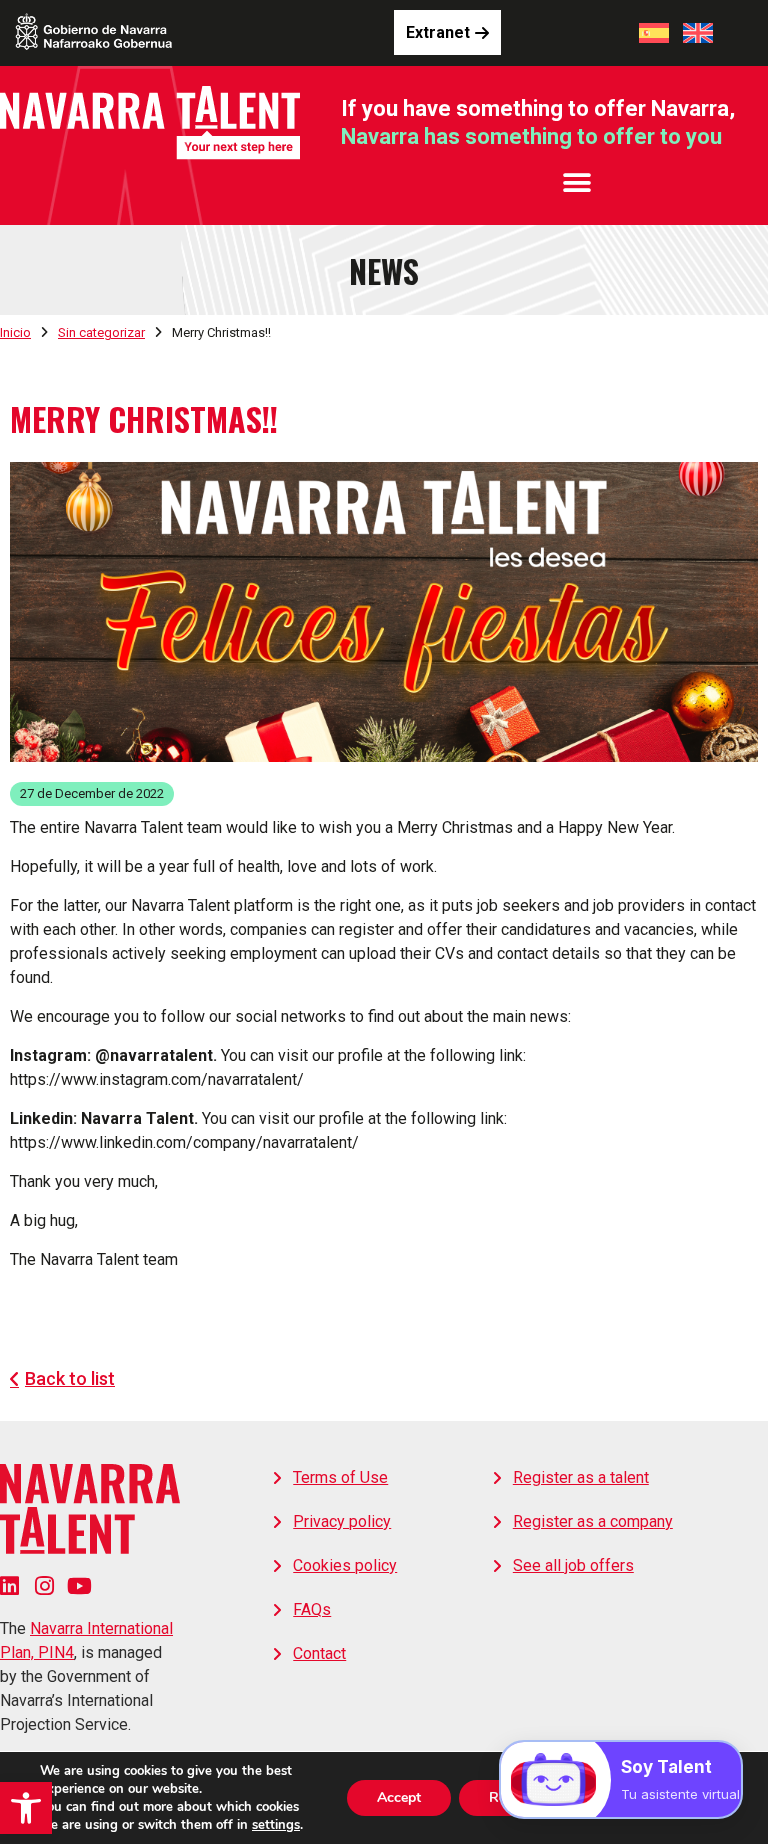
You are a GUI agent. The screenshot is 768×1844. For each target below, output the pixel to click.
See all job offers (573, 1565)
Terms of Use (340, 1477)
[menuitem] (654, 33)
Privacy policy (342, 1521)
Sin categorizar (101, 332)
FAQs (312, 1609)
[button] (26, 1808)
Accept (399, 1797)
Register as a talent (581, 1477)
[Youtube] (79, 1585)
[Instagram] (44, 1585)
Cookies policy (345, 1565)
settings (276, 1825)
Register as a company (593, 1521)
